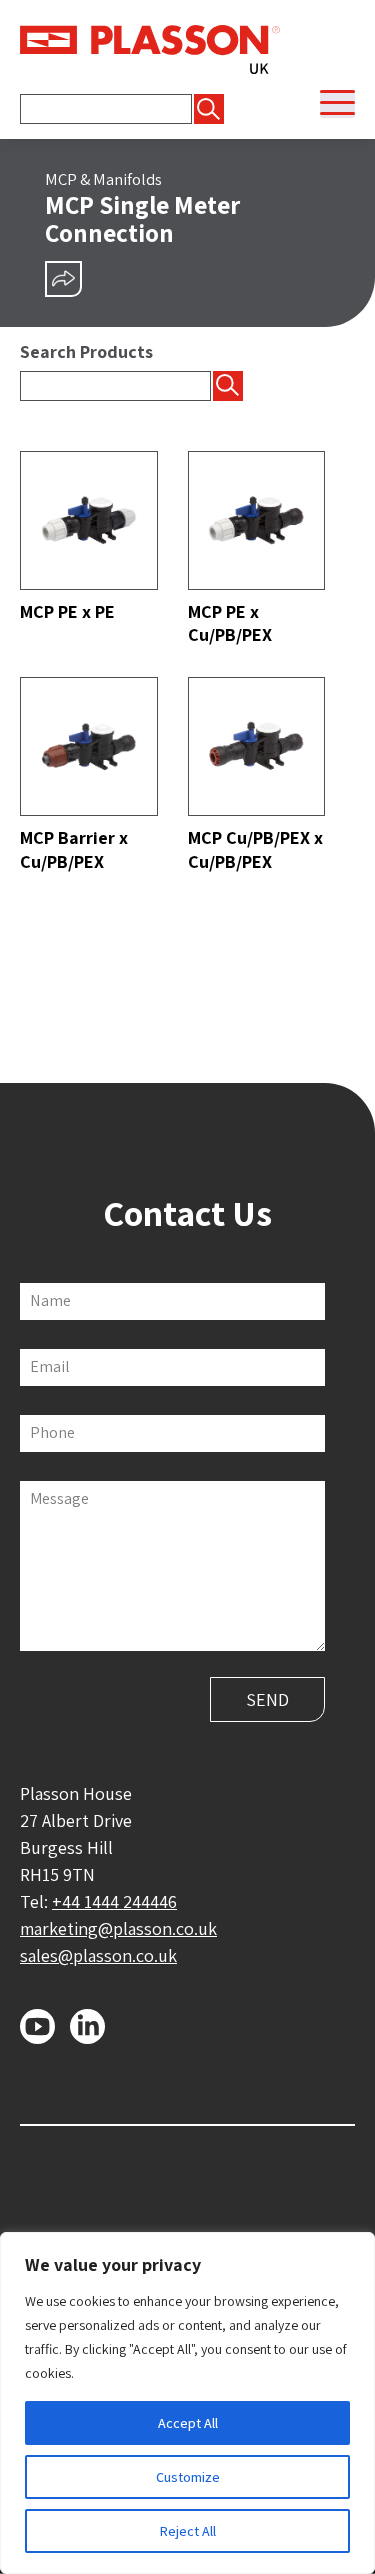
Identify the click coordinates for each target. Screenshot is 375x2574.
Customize (188, 2477)
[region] (187, 2403)
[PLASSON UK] (150, 48)
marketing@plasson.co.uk (118, 1928)
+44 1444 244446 (114, 1901)
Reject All (188, 2531)
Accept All (188, 2423)
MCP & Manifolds (103, 179)
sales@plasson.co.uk (98, 1955)
